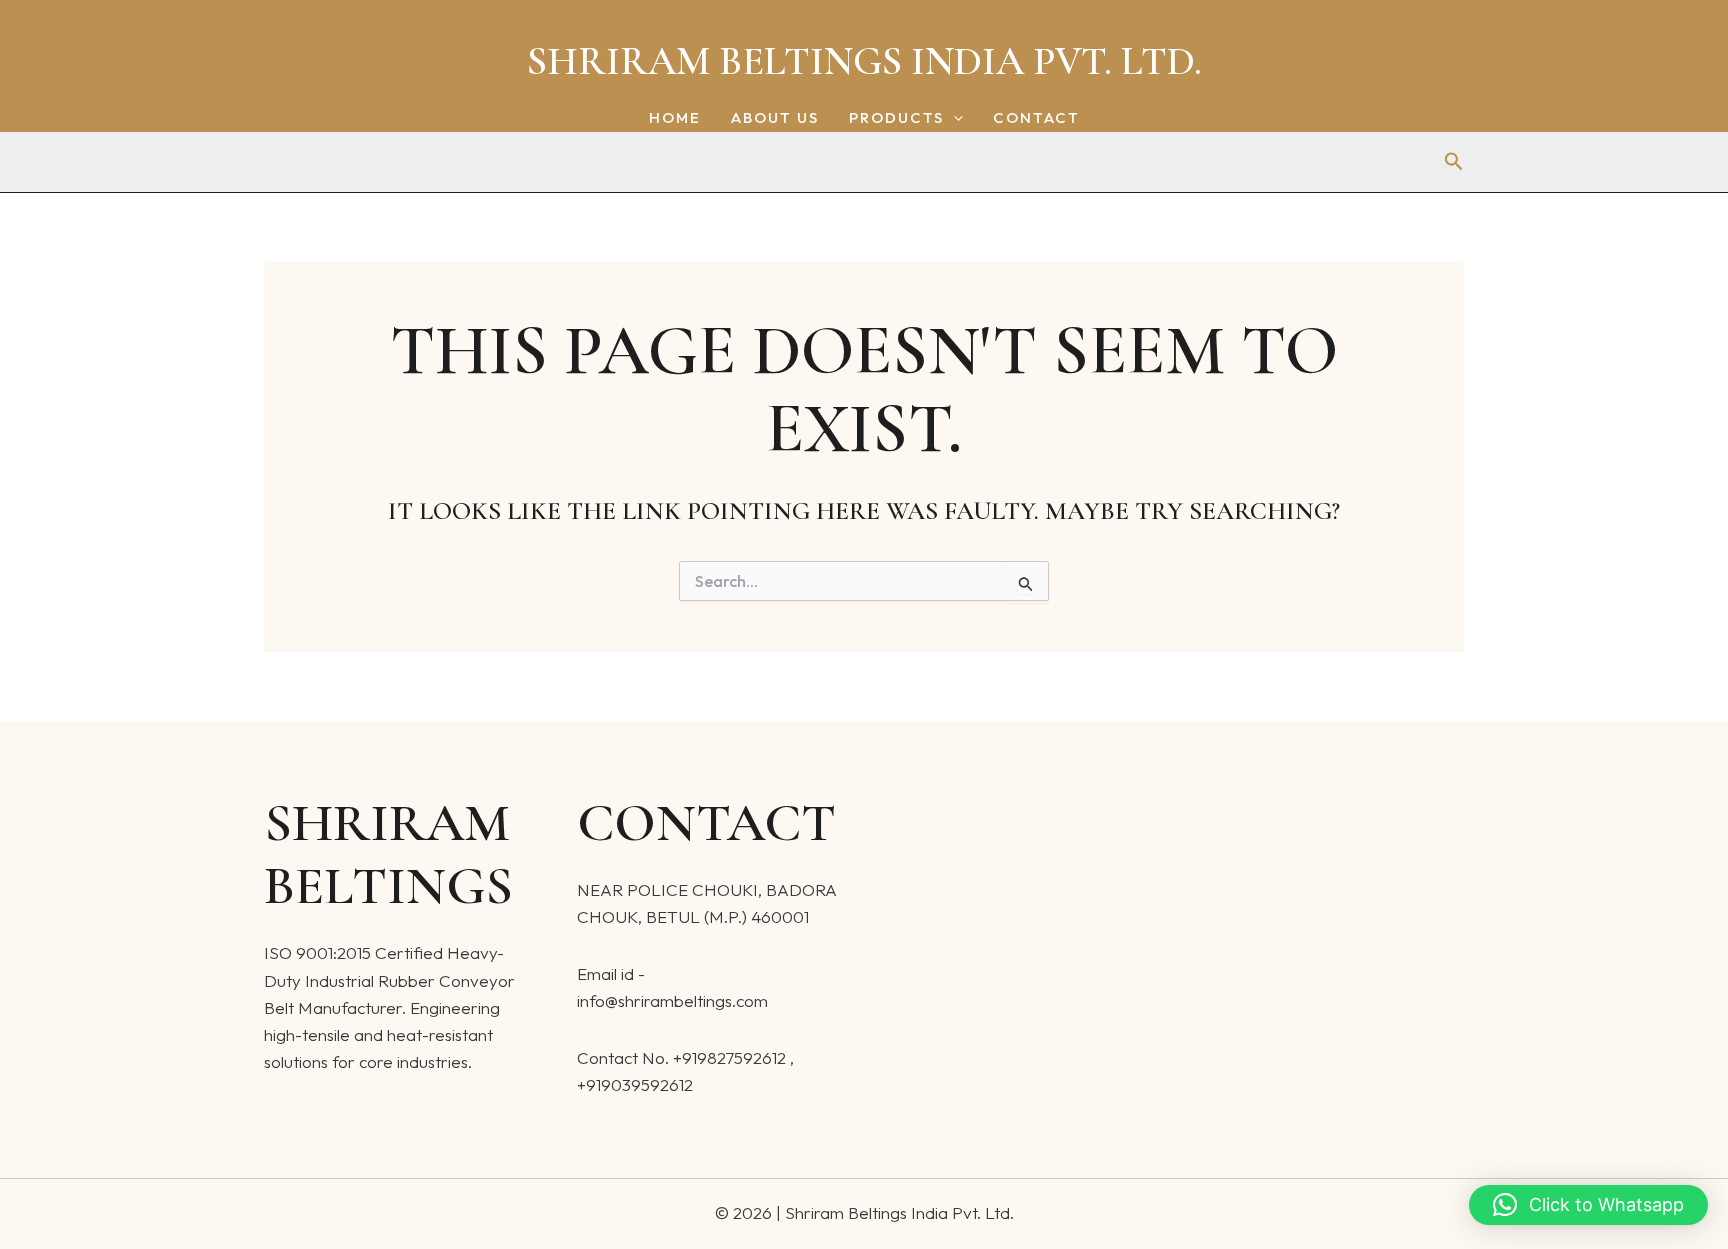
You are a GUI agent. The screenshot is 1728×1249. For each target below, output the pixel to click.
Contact (1036, 118)
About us (775, 118)
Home (675, 118)
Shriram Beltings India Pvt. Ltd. (864, 61)
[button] (953, 118)
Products (896, 118)
